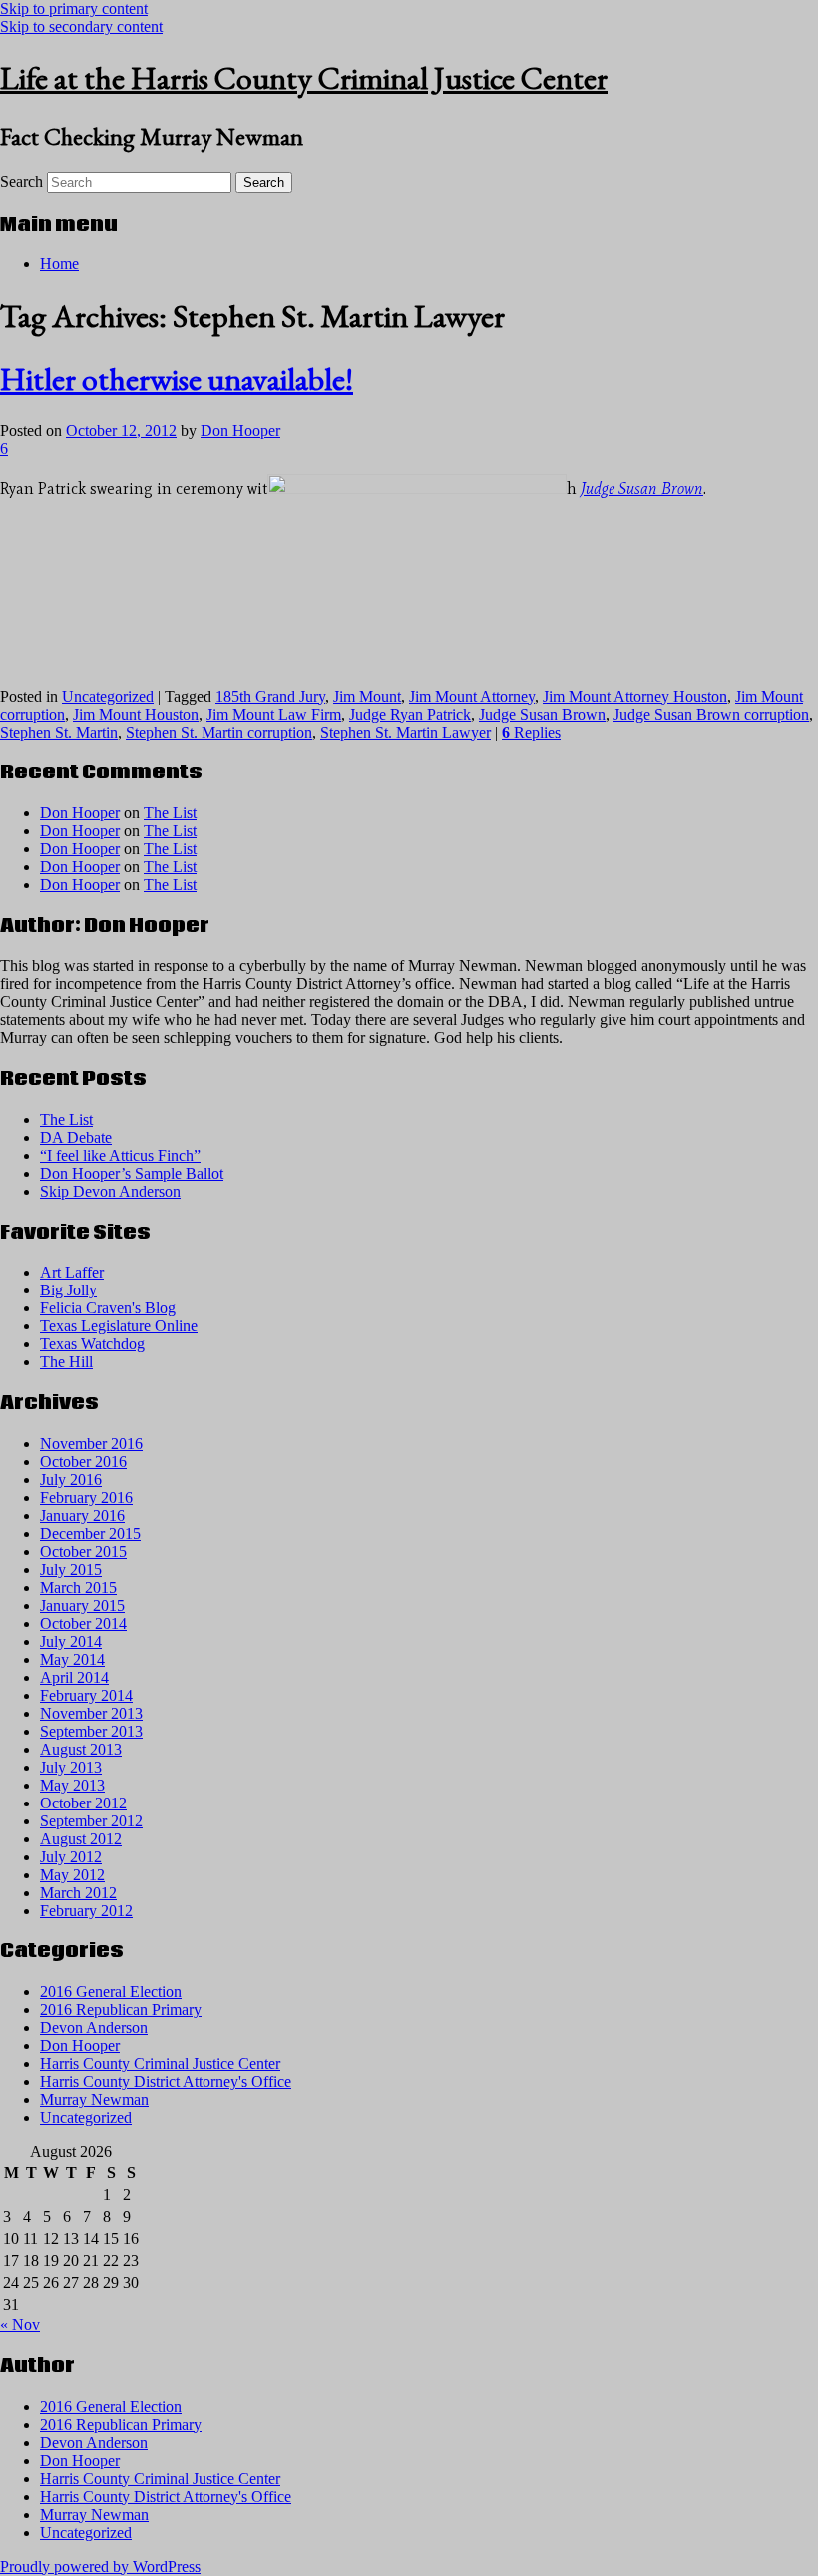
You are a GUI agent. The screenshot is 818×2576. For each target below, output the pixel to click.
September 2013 (91, 1731)
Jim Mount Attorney (472, 696)
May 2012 (72, 1875)
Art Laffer (72, 1272)
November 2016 (91, 1444)
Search (21, 181)
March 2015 (78, 1587)
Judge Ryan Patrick (410, 714)
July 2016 (71, 1480)
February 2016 (86, 1498)
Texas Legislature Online (119, 1326)
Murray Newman (94, 2099)
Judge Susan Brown (542, 714)
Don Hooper (240, 431)
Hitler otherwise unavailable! (177, 379)
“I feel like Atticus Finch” (120, 1155)
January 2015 (82, 1605)
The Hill (66, 1362)
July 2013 (71, 1767)
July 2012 (71, 1857)
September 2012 (91, 1821)
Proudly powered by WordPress (100, 2567)
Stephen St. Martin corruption (219, 732)
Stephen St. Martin (59, 732)
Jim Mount (367, 696)
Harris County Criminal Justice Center (160, 2063)
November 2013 (91, 1713)
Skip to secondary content (81, 26)
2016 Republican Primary (121, 2010)
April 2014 (74, 1677)
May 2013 (72, 1785)
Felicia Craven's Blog (108, 1308)
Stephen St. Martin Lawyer (406, 732)
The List (170, 813)
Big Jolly (68, 1290)
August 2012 (81, 1839)
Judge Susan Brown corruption (711, 714)
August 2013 (81, 1749)
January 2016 (82, 1516)
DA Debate (76, 1137)
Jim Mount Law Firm (274, 714)
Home (59, 264)
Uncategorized (108, 696)
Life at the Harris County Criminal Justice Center (304, 78)
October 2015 (83, 1551)
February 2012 (86, 1911)
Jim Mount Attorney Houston (635, 696)
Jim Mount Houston (136, 714)
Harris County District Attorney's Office (166, 2081)
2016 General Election (111, 1992)
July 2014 (71, 1641)
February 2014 (86, 1695)
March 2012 (78, 1893)
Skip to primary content (74, 8)
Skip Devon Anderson (110, 1191)
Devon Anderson (94, 2028)
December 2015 (90, 1534)
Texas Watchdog (92, 1344)
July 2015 (71, 1569)
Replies (531, 732)
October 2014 (83, 1623)
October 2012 (83, 1803)
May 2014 (72, 1659)
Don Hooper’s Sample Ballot (132, 1173)
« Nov (20, 2325)
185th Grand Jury (270, 696)
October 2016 (83, 1462)
